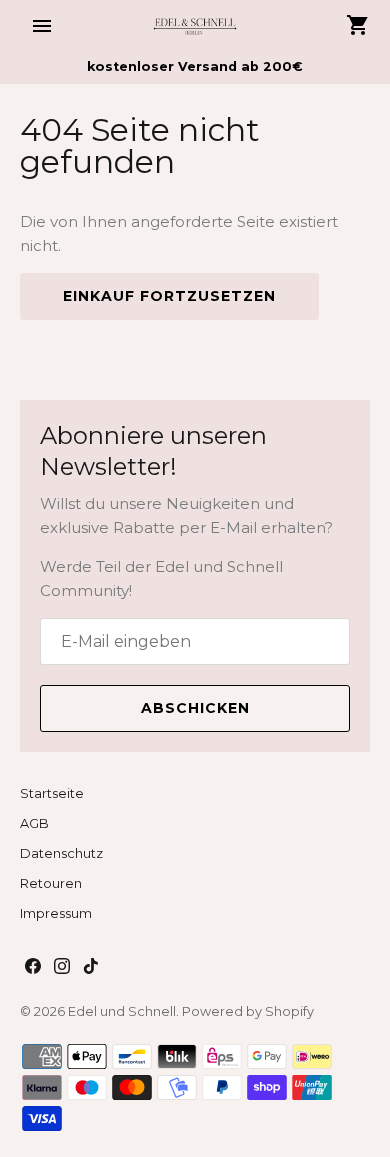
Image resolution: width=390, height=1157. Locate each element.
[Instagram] (62, 968)
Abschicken (195, 708)
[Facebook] (33, 968)
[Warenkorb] (358, 25)
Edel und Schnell (122, 1011)
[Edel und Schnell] (195, 25)
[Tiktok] (91, 968)
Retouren (51, 883)
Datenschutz (61, 853)
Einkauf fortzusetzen (169, 296)
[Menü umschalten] (42, 26)
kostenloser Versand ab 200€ (195, 66)
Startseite (52, 793)
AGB (34, 823)
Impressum (56, 913)
